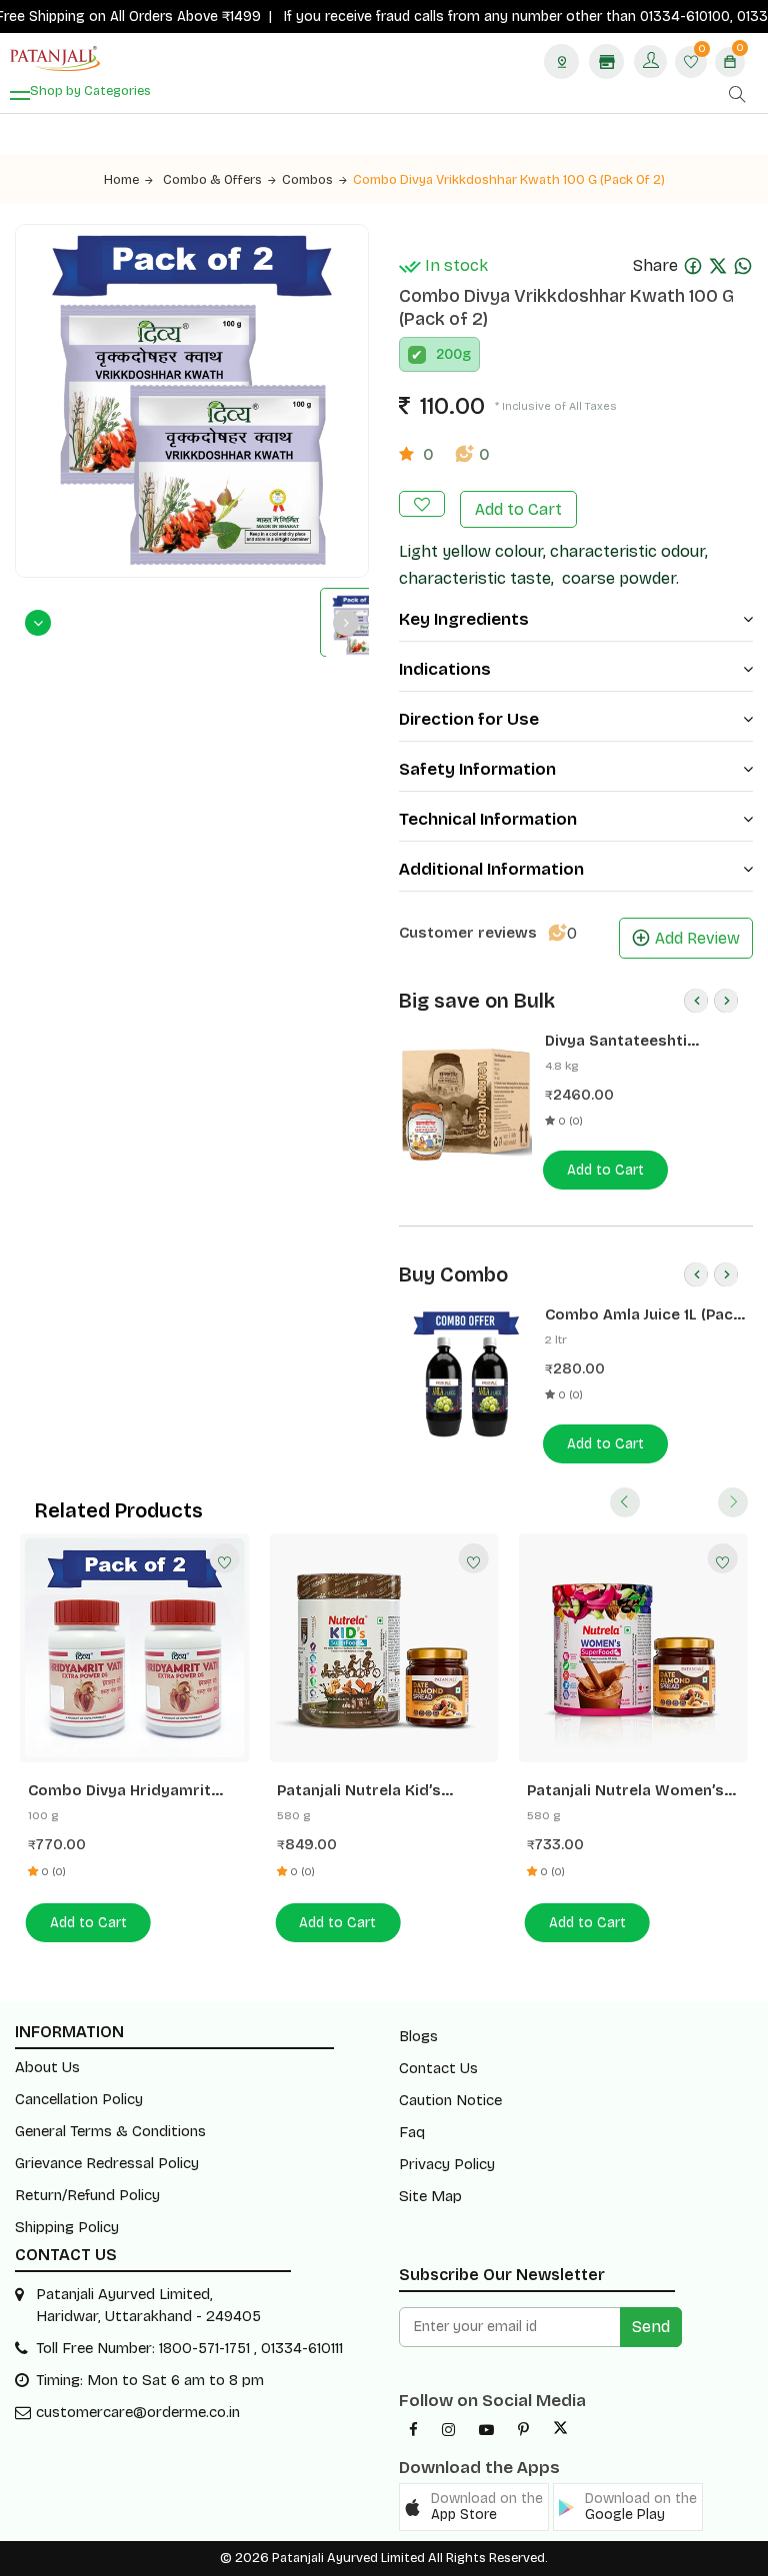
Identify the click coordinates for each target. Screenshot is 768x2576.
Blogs (418, 2036)
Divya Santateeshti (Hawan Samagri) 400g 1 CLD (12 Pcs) (635, 1041)
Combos (307, 180)
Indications (445, 669)
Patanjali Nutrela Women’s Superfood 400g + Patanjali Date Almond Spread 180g (629, 1791)
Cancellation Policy (79, 2099)
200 (449, 354)
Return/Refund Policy (87, 2195)
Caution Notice (450, 2100)
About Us (47, 2067)
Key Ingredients (464, 619)
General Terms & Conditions (110, 2131)
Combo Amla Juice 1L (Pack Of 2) (643, 1315)
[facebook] (413, 2430)
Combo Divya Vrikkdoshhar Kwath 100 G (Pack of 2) (509, 180)
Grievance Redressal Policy (107, 2163)
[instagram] (448, 2430)
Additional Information (491, 869)
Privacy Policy (447, 2164)
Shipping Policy (67, 2227)
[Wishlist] (224, 1558)
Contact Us (438, 2068)
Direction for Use (469, 719)
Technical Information (488, 819)
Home (121, 180)
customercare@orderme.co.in (138, 2412)
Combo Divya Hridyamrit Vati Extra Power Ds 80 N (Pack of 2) (121, 1791)
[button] (474, 2507)
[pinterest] (523, 2430)
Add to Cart (518, 509)
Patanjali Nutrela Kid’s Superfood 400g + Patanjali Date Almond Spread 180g (379, 1791)
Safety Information (477, 769)
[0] (691, 63)
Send (651, 2327)
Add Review (697, 938)
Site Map (430, 2196)
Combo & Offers (212, 180)
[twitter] (560, 2430)
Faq (412, 2132)
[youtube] (486, 2430)
